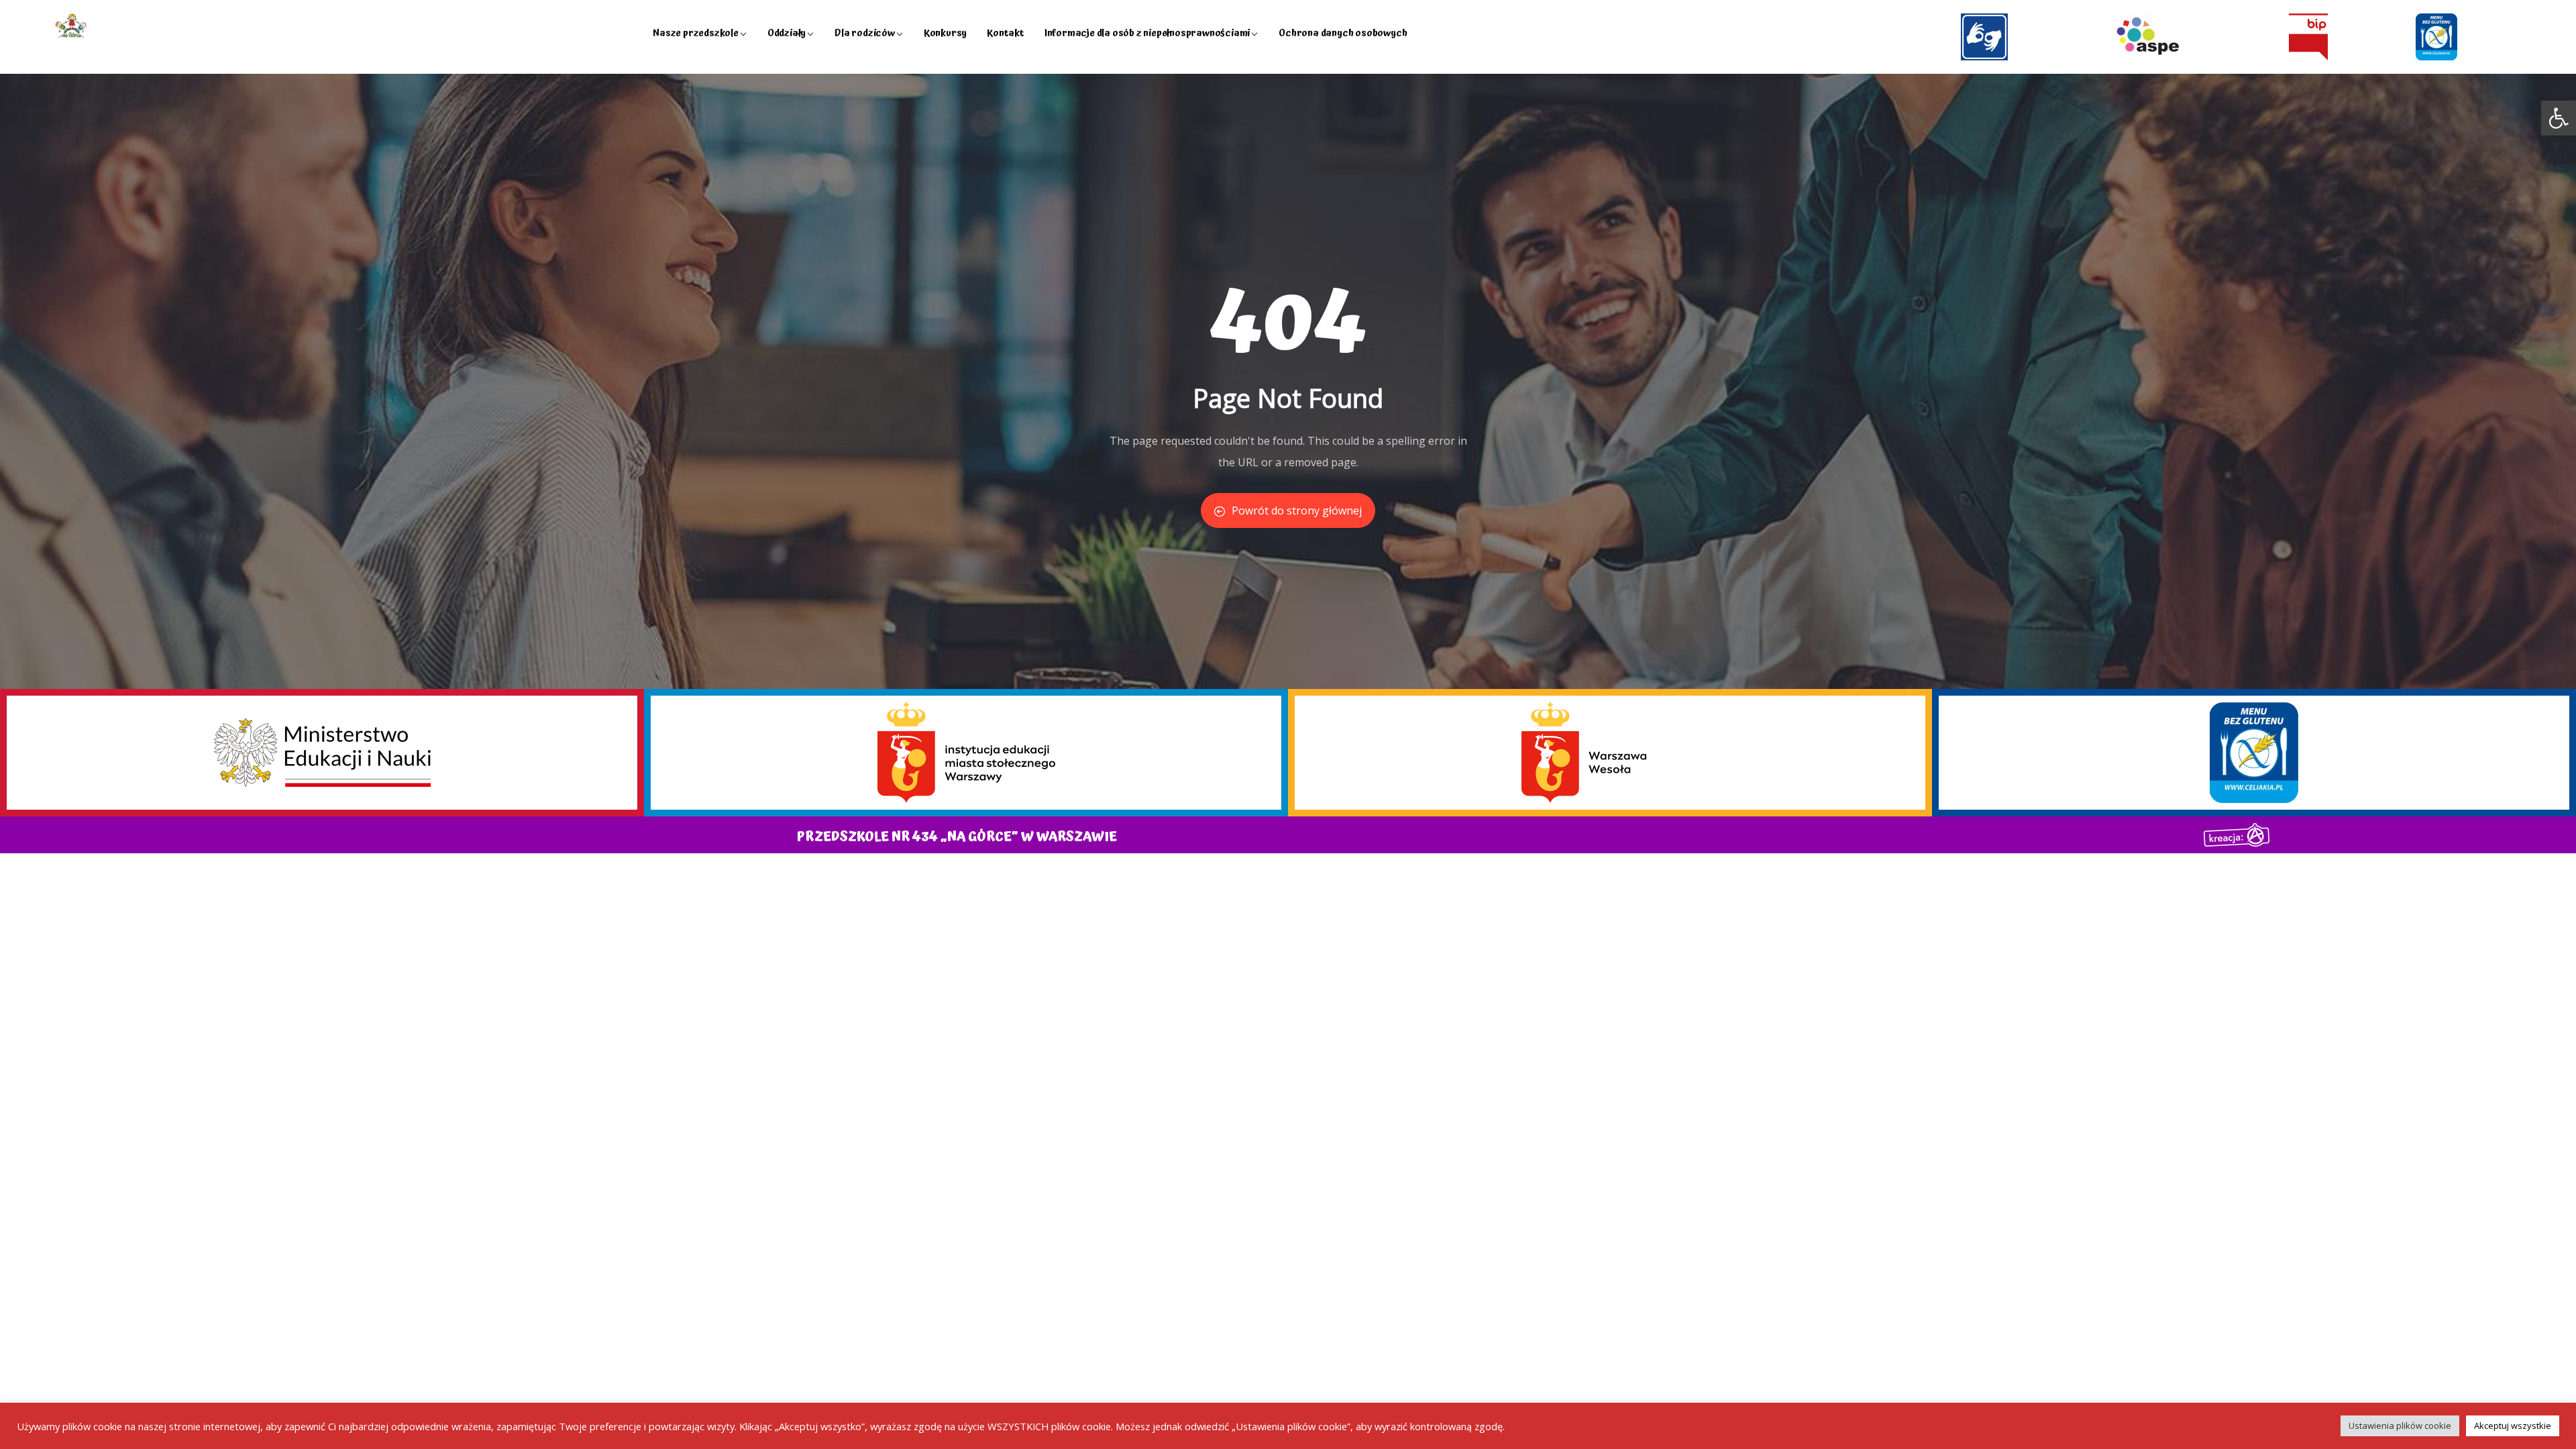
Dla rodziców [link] (865, 33)
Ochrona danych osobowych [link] (1343, 33)
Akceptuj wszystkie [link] (2513, 1426)
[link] (2559, 118)
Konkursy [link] (945, 33)
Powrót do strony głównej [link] (1297, 511)
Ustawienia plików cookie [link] (2400, 1426)
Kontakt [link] (1006, 33)
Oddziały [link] (787, 33)
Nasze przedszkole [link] (696, 33)
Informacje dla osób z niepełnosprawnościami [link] (1147, 33)
